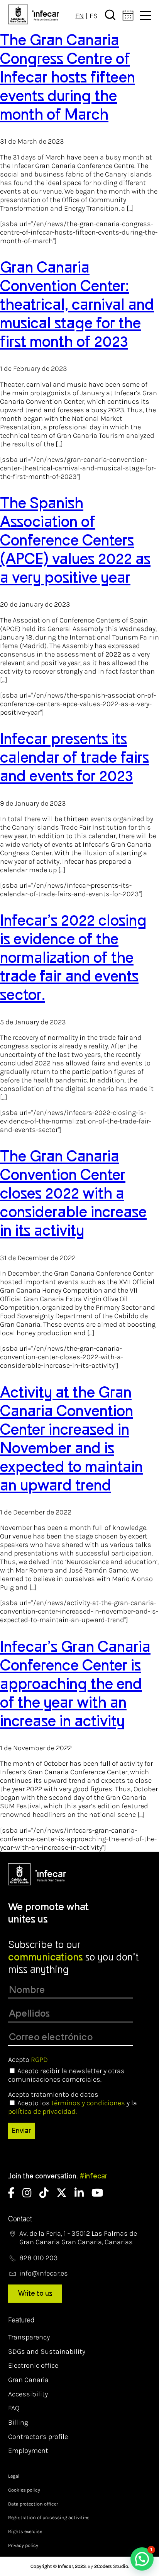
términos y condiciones (88, 2103)
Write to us (35, 2293)
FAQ (14, 2408)
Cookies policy (24, 2490)
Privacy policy (23, 2545)
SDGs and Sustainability (47, 2351)
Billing (18, 2422)
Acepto (28, 2060)
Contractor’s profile (38, 2437)
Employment (28, 2451)
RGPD (39, 2060)
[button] (142, 2559)
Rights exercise (25, 2531)
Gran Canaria (28, 2380)
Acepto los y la (73, 2107)
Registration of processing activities (49, 2517)
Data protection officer (33, 2504)
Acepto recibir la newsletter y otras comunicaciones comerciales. (66, 2075)
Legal (14, 2476)
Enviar (21, 2131)
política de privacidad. (42, 2111)
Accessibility (28, 2394)
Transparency (29, 2337)
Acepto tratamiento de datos (53, 2094)
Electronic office (33, 2365)
